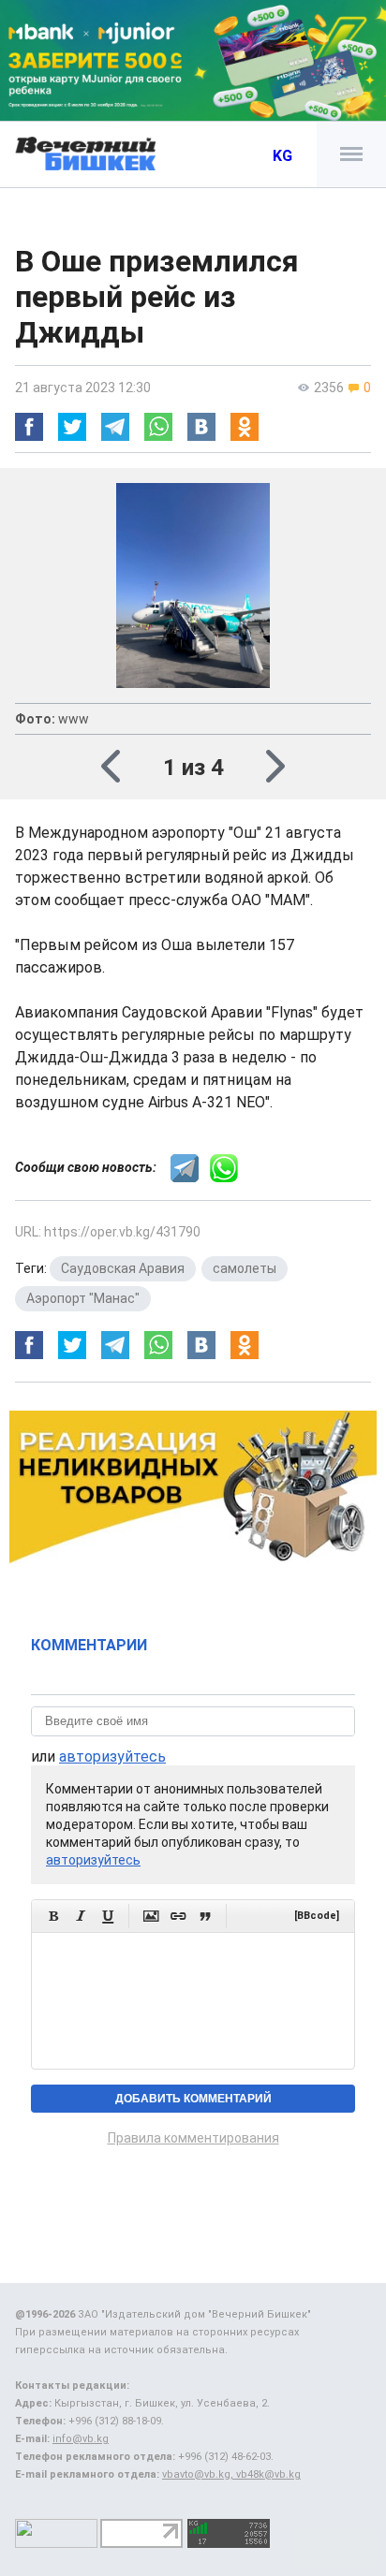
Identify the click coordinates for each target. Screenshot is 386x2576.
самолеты (245, 1268)
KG (282, 156)
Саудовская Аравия (123, 1268)
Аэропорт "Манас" (83, 1298)
